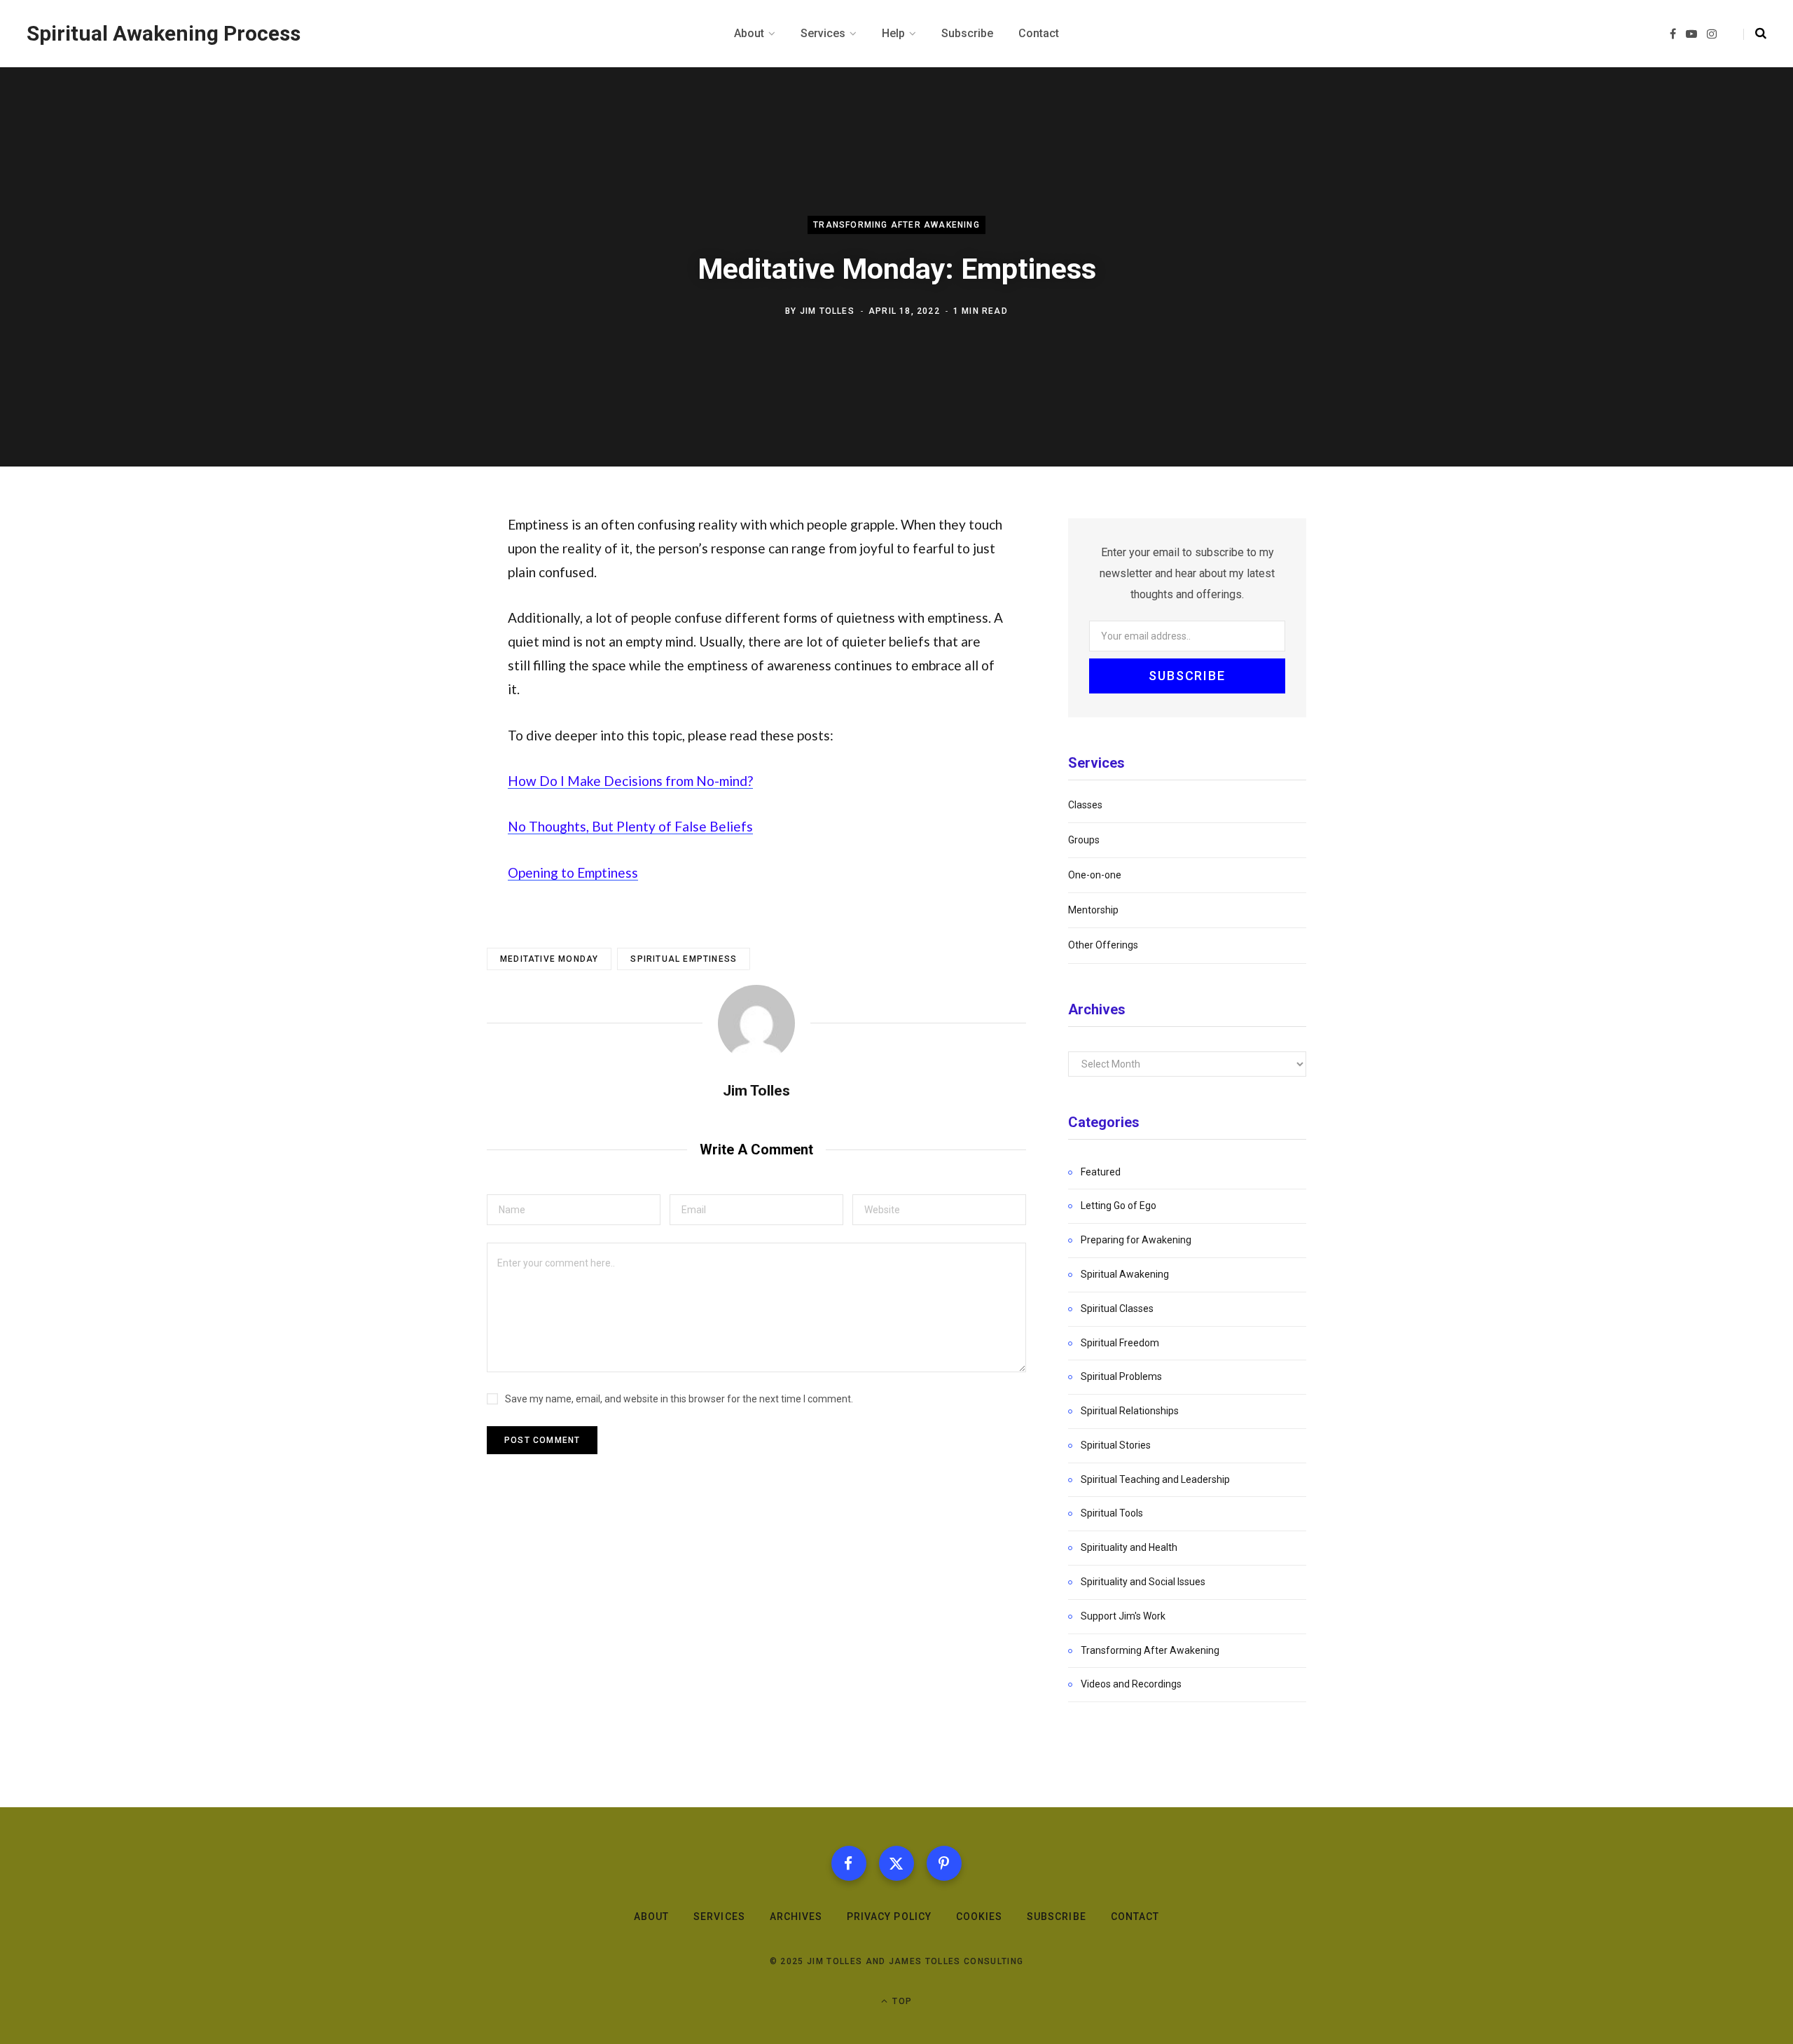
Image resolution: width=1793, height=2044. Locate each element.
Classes (1085, 805)
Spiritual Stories (1116, 1445)
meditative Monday (549, 959)
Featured (1101, 1172)
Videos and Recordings (1131, 1684)
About (651, 1917)
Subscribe (1056, 1917)
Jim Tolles (827, 311)
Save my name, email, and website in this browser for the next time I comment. (679, 1399)
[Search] (1755, 34)
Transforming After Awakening (896, 225)
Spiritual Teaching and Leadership (1155, 1479)
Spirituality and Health (1129, 1547)
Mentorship (1093, 910)
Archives (796, 1917)
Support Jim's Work (1123, 1616)
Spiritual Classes (1117, 1308)
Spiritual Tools (1112, 1513)
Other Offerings (1103, 945)
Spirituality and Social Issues (1143, 1582)
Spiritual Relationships (1130, 1411)
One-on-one (1095, 875)
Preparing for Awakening (1136, 1240)
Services (719, 1917)
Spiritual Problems (1121, 1376)
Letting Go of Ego (1119, 1206)
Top (901, 2001)
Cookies (979, 1917)
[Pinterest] (944, 1863)
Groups (1084, 840)
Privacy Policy (889, 1917)
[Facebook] (849, 1863)
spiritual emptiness (684, 959)
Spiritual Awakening (1125, 1274)
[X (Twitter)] (896, 1863)
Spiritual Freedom (1120, 1343)
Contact (1135, 1917)
